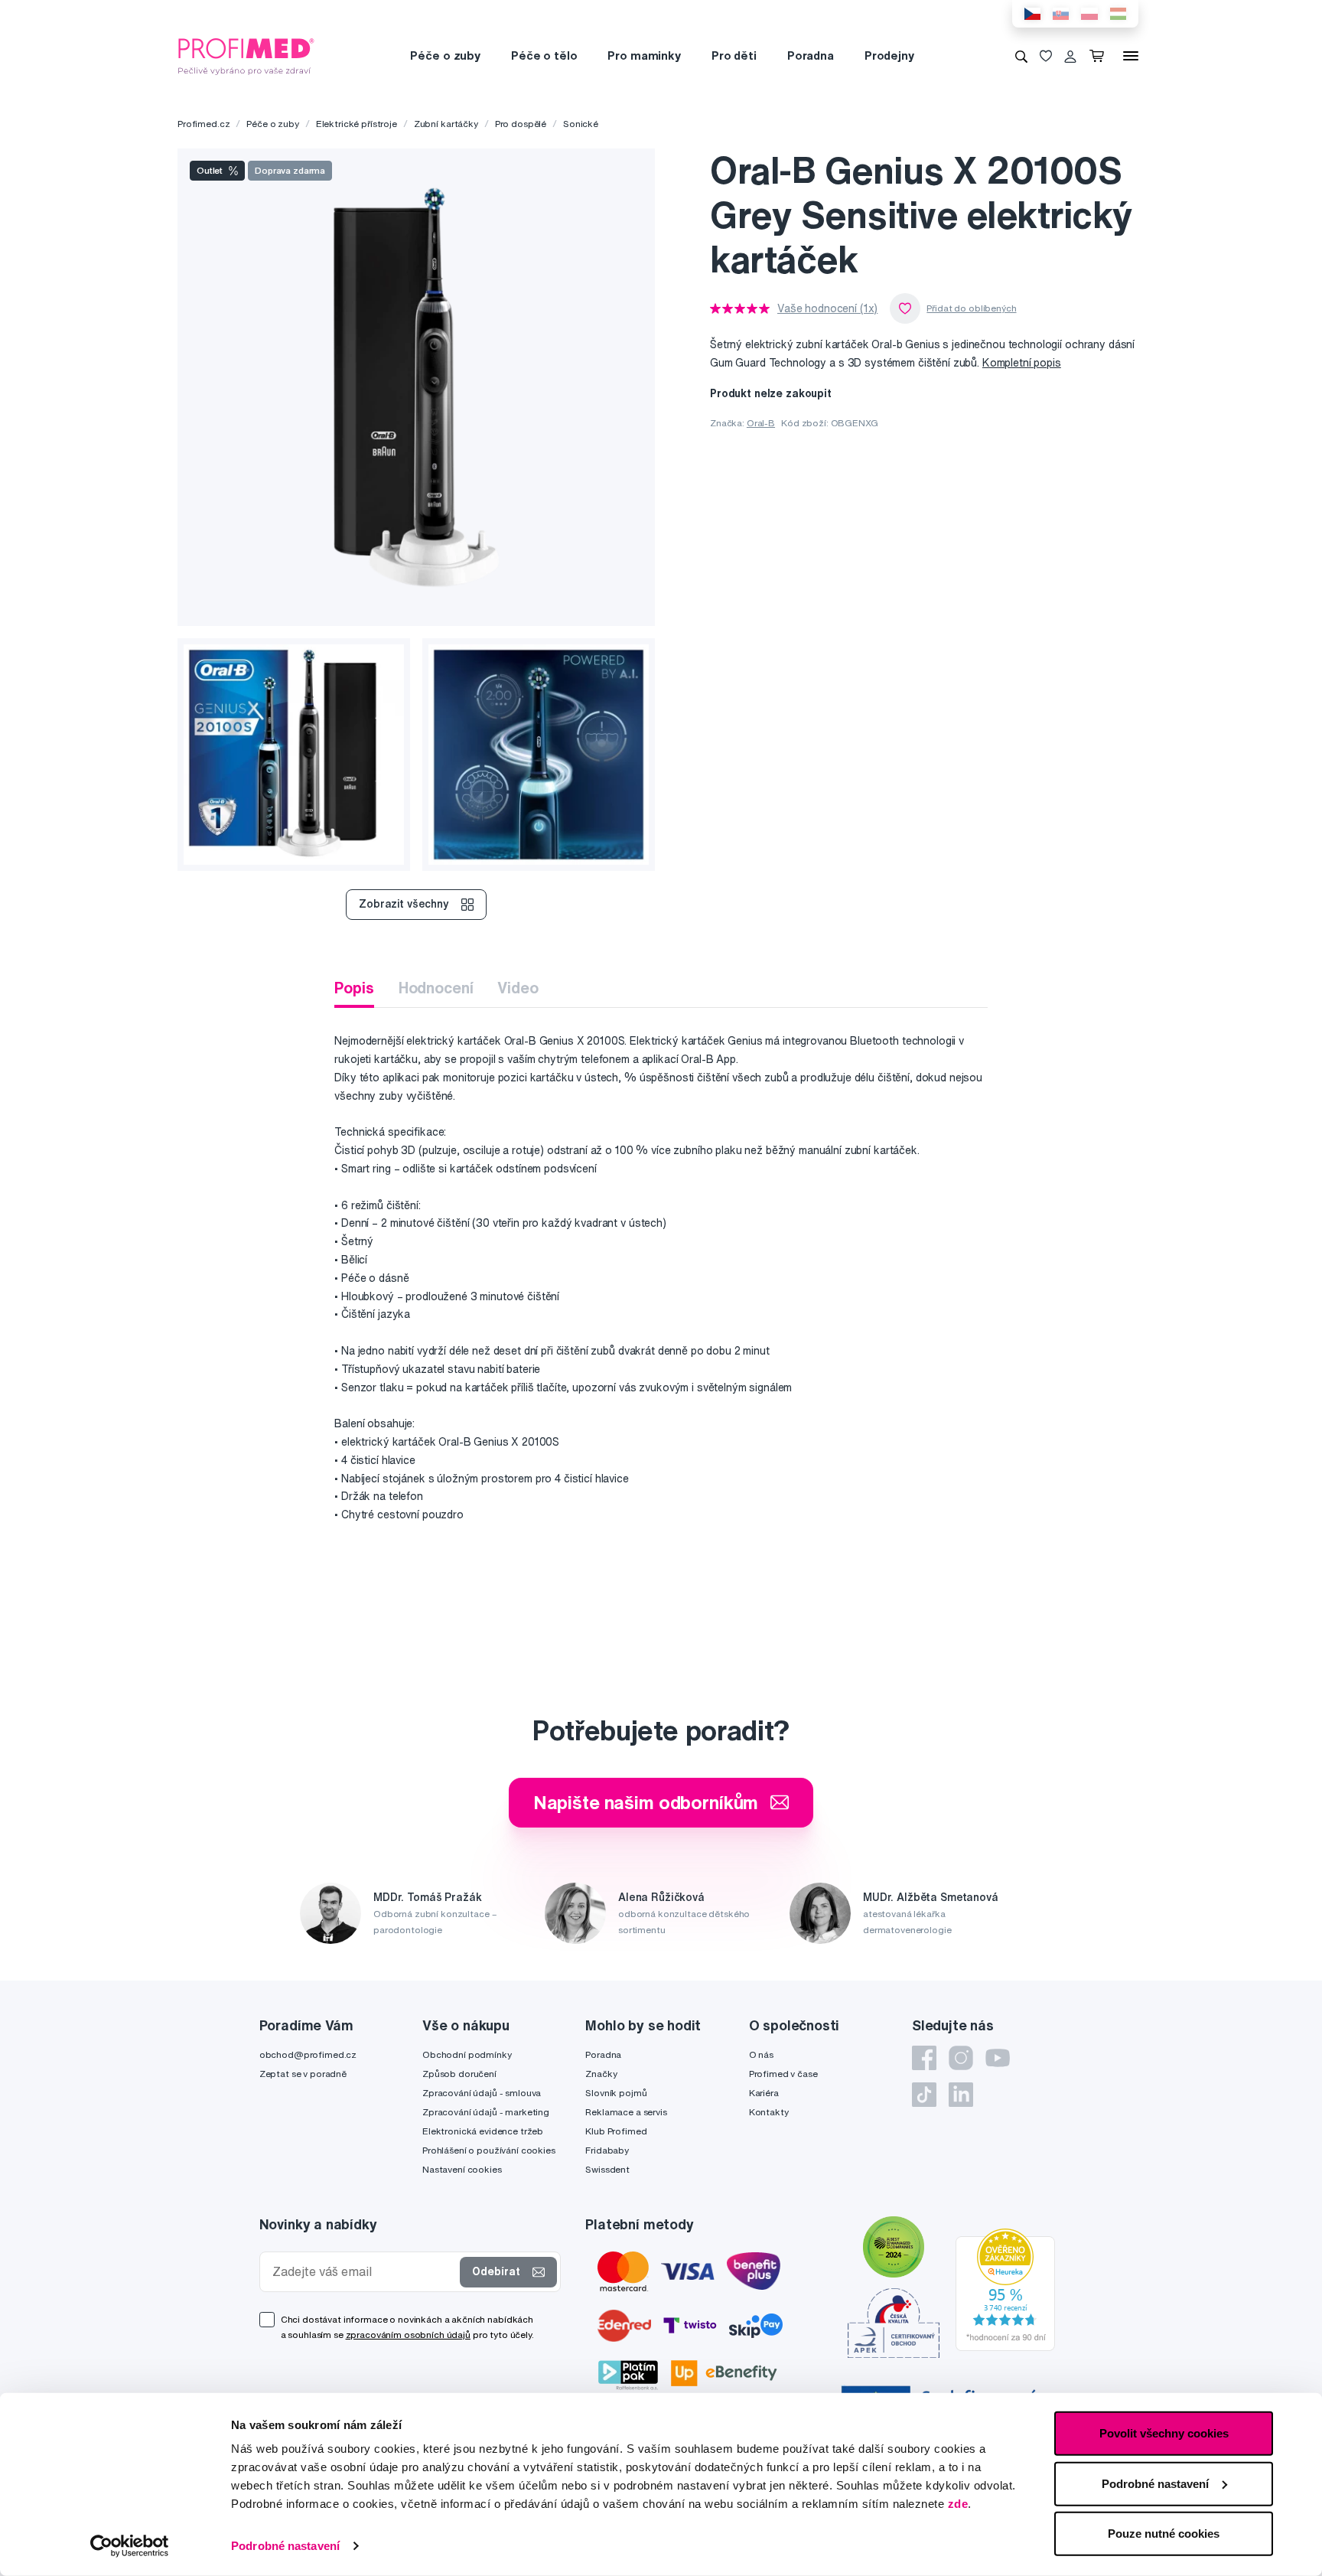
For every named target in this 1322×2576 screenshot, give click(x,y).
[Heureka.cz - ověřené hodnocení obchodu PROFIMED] (1005, 2288)
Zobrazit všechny (404, 904)
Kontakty (769, 2112)
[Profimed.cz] (246, 55)
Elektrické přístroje (357, 124)
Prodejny (889, 55)
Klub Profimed (616, 2131)
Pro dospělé (521, 124)
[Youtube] (998, 2058)
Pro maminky (644, 55)
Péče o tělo (544, 55)
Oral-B (761, 423)
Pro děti (734, 55)
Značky (601, 2074)
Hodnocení (436, 988)
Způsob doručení (459, 2074)
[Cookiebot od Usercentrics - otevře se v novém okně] (130, 2546)
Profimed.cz (204, 124)
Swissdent (607, 2169)
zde (958, 2504)
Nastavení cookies (462, 2169)
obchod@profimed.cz (308, 2054)
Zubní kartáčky (446, 124)
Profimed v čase (783, 2074)
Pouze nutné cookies (1164, 2534)
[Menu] (1131, 56)
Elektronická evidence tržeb (483, 2131)
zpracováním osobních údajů (408, 2335)
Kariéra (764, 2093)
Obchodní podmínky (467, 2054)
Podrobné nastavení (285, 2546)
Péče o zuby (445, 55)
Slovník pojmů (616, 2093)
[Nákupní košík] (1100, 56)
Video (518, 988)
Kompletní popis (1022, 363)
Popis (354, 988)
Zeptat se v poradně (303, 2074)
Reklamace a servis (626, 2112)
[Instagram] (961, 2058)
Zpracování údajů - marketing (486, 2112)
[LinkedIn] (961, 2095)
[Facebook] (924, 2058)
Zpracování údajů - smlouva (482, 2093)
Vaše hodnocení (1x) (827, 308)
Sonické (581, 124)
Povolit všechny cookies (1164, 2433)
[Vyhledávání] (1021, 56)
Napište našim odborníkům (646, 1802)
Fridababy (607, 2150)
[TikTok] (924, 2095)
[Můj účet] (1070, 56)
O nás (761, 2054)
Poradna (811, 55)
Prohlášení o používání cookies (489, 2150)
